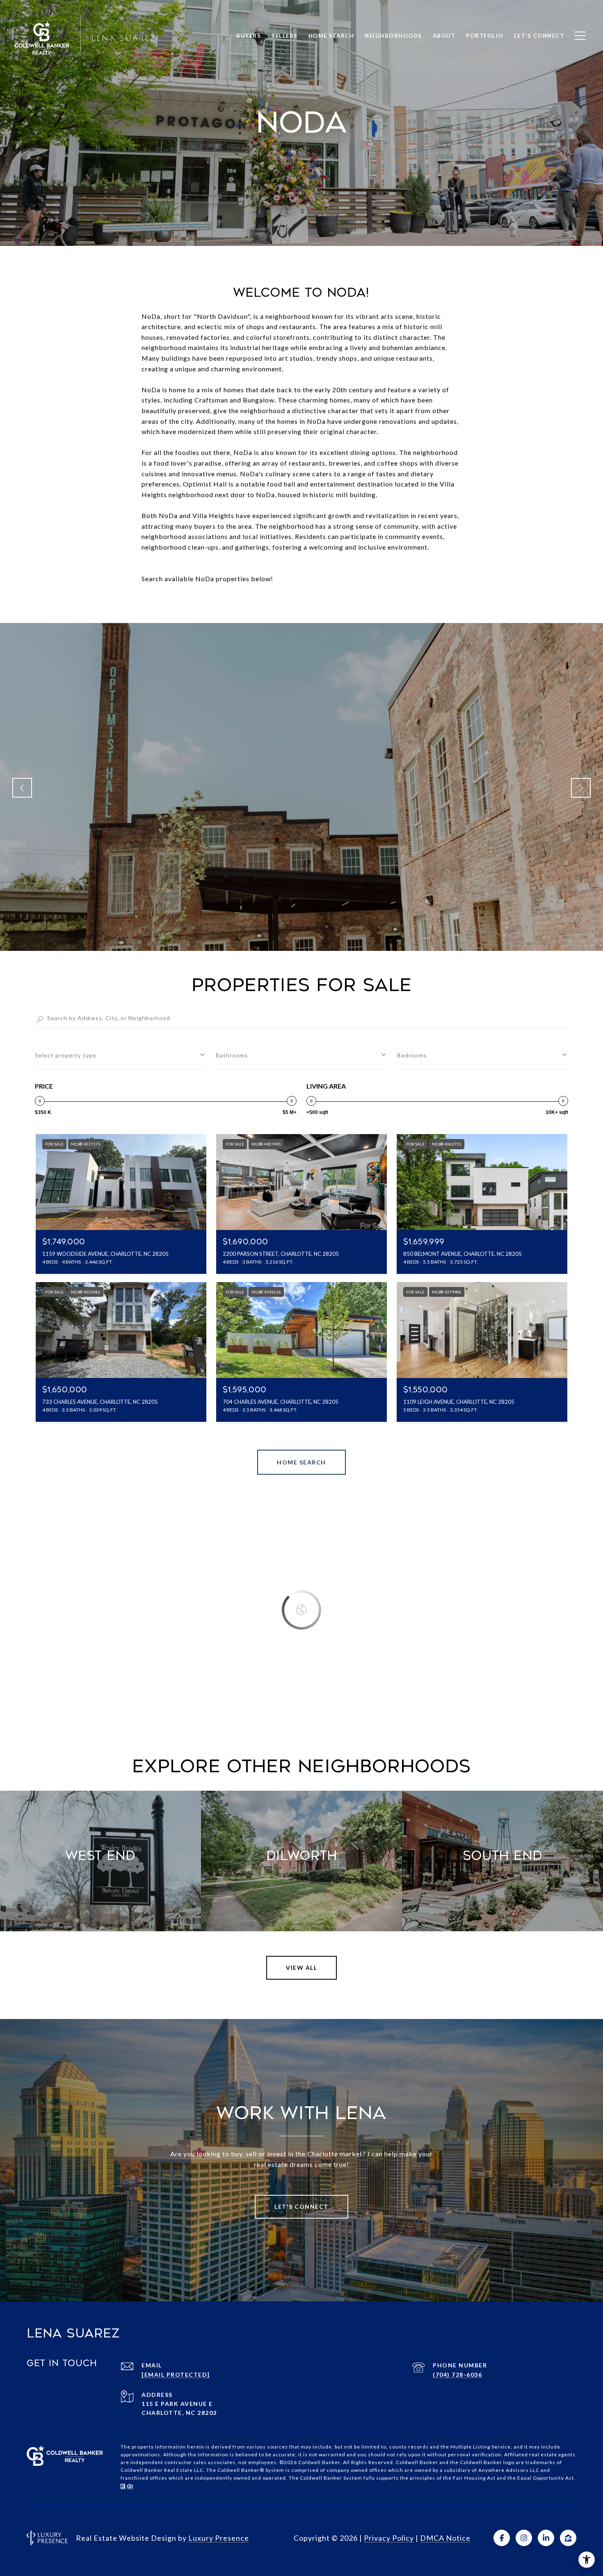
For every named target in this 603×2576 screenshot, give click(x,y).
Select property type (66, 1055)
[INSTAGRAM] (524, 2538)
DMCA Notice (445, 2538)
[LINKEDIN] (546, 2538)
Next (581, 788)
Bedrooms (412, 1055)
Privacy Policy (389, 2538)
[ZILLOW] (568, 2538)
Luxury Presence (219, 2538)
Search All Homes (301, 1462)
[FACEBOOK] (502, 2538)
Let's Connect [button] (301, 2207)
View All (301, 1968)
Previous (22, 788)
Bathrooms (232, 1055)
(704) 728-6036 (457, 2375)
